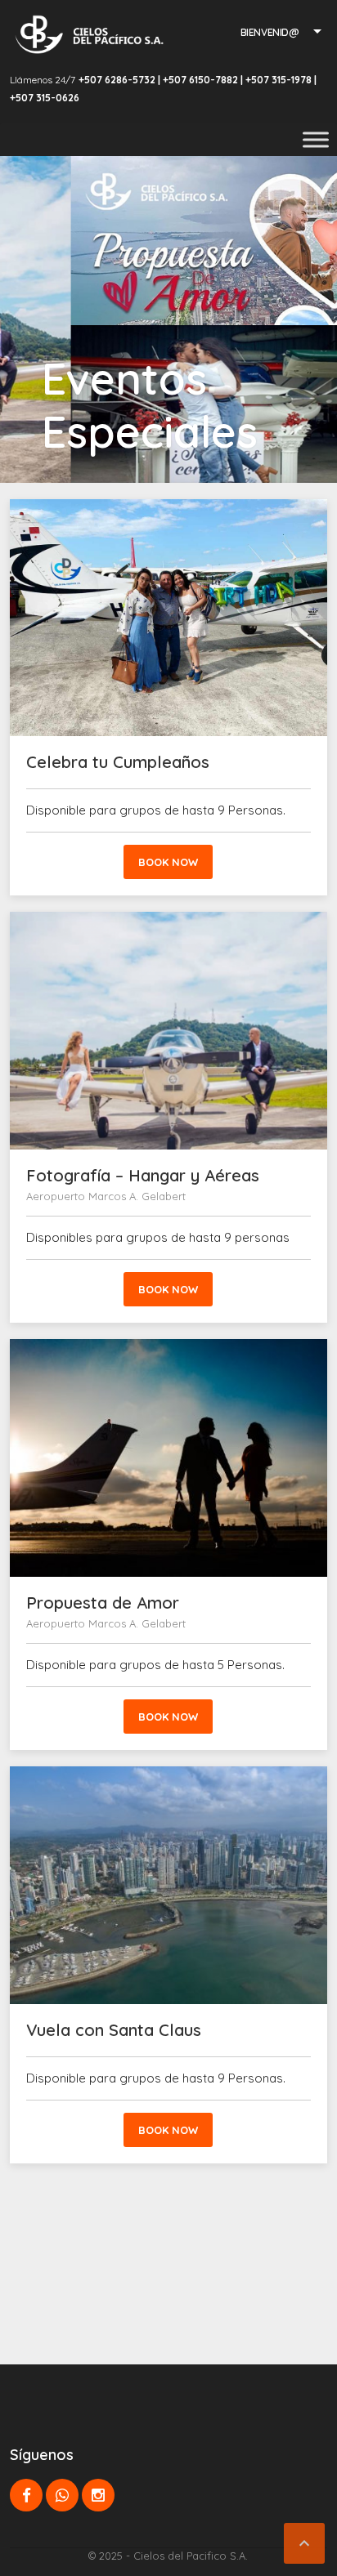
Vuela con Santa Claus (114, 2030)
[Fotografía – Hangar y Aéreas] (168, 1030)
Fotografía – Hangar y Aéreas (143, 1175)
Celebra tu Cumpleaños (118, 762)
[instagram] (98, 2495)
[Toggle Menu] (316, 139)
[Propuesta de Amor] (168, 1458)
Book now (168, 862)
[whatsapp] (62, 2495)
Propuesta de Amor (103, 1603)
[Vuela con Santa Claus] (168, 1885)
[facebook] (26, 2495)
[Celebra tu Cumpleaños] (168, 618)
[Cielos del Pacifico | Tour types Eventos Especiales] (89, 34)
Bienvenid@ (270, 32)
